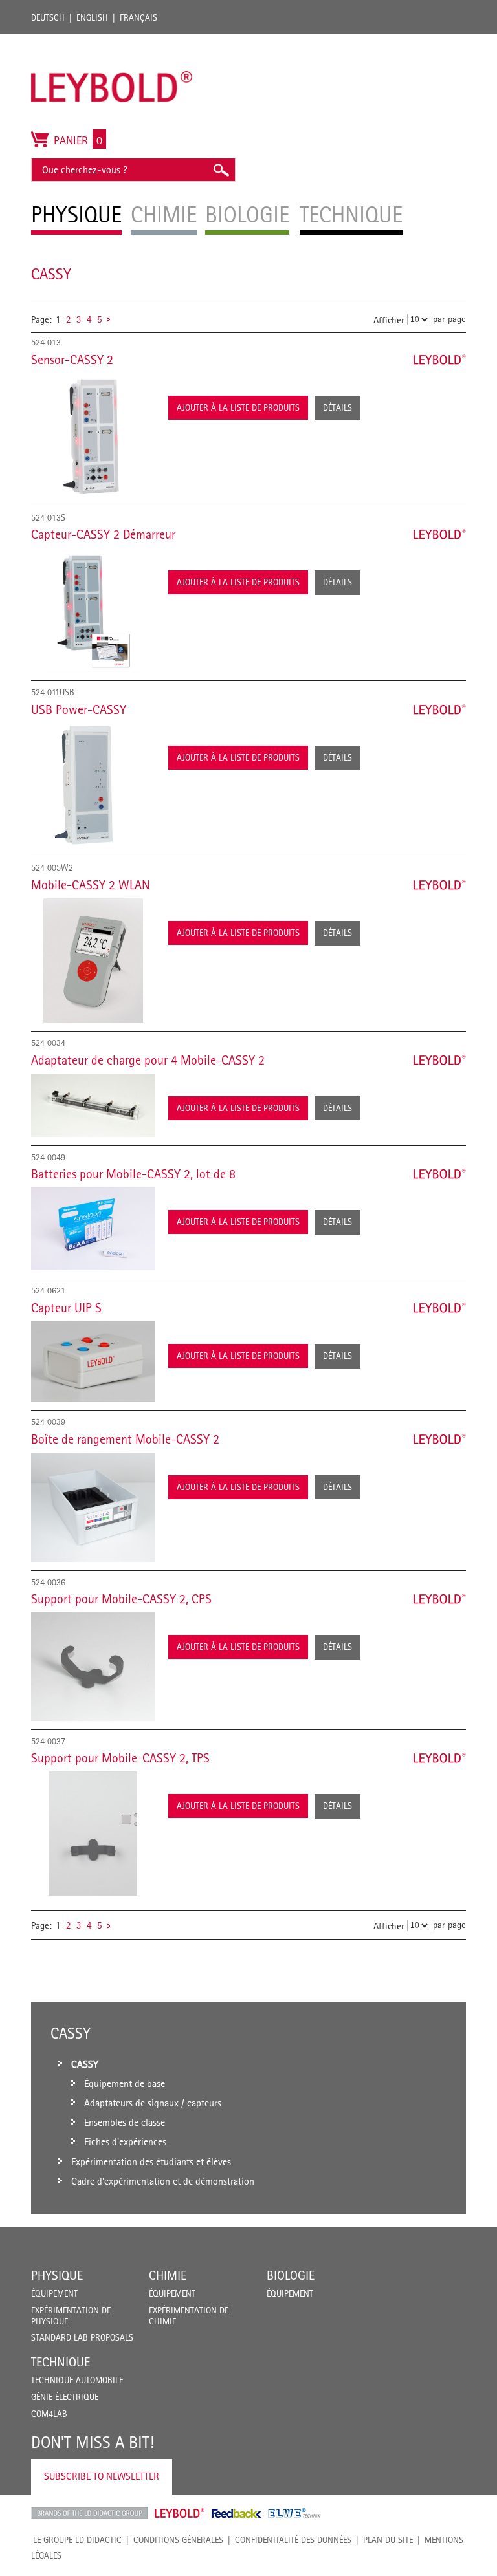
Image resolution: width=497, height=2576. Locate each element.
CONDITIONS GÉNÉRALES (178, 2540)
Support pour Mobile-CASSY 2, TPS (120, 1758)
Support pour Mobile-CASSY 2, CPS (121, 1599)
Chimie (168, 2275)
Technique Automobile (77, 2380)
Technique (61, 2362)
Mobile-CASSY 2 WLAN (91, 885)
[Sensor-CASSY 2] (93, 435)
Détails (337, 407)
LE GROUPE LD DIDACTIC (77, 2540)
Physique (57, 2275)
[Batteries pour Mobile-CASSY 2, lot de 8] (93, 1229)
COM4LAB (49, 2414)
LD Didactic (90, 2513)
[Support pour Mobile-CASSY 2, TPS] (93, 1834)
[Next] (109, 319)
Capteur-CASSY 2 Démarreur (103, 534)
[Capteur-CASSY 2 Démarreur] (93, 610)
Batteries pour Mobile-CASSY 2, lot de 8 (133, 1174)
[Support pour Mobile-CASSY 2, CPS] (93, 1666)
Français (138, 17)
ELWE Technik (294, 2513)
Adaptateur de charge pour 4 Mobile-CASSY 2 (148, 1060)
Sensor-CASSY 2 (72, 360)
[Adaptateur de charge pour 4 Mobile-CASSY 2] (93, 1105)
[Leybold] (112, 41)
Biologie (291, 2275)
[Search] (221, 170)
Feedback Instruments (237, 2513)
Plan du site (388, 2540)
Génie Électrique (65, 2397)
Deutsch (48, 17)
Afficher (389, 320)
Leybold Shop (180, 2513)
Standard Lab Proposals (82, 2337)
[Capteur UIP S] (93, 1361)
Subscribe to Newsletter (102, 2476)
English (92, 17)
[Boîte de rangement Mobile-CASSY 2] (93, 1507)
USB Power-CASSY (79, 709)
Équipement (54, 2293)
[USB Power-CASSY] (93, 785)
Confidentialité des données (293, 2540)
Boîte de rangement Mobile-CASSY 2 (125, 1439)
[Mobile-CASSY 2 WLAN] (93, 960)
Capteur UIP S (66, 1308)
